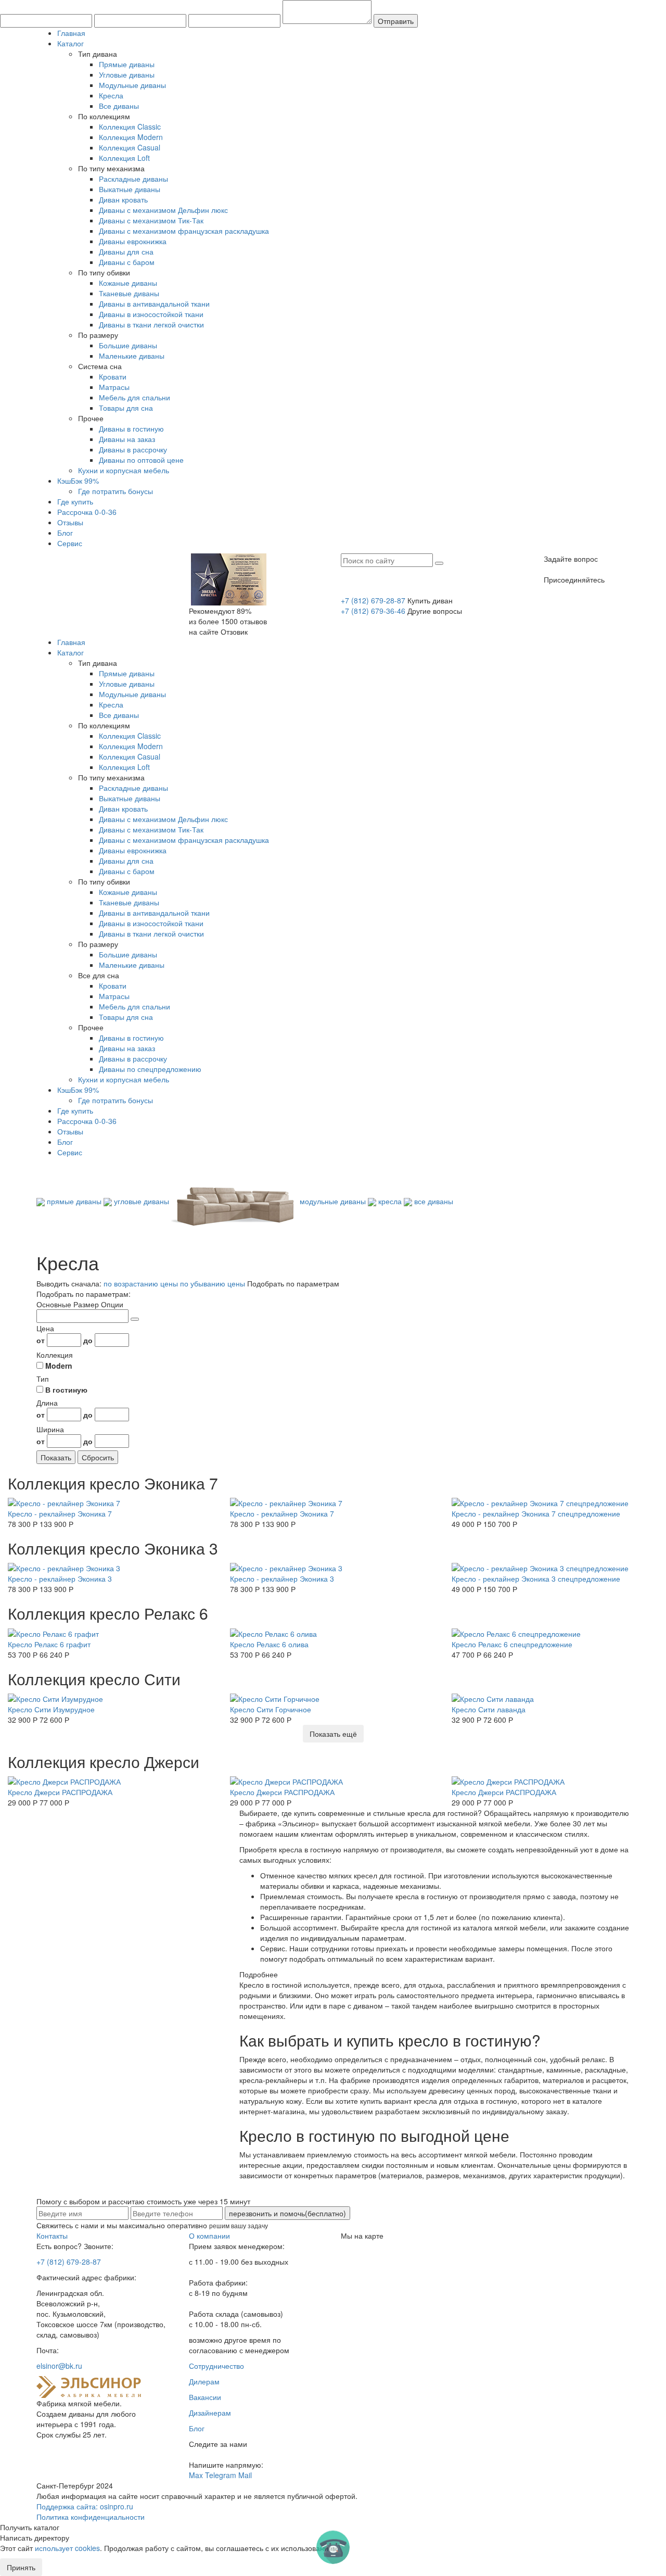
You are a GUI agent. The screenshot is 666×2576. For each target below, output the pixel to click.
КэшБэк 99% (78, 481)
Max (196, 2475)
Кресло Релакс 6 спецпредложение (512, 1644)
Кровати (113, 376)
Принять (21, 2567)
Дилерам (204, 2381)
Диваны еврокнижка (133, 241)
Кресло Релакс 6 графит (49, 1644)
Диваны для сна (126, 251)
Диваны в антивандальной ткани (154, 304)
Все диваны (119, 106)
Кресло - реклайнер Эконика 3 (60, 1579)
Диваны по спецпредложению (150, 1069)
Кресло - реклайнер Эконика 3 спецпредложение (536, 1579)
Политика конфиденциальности (91, 2517)
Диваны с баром (127, 262)
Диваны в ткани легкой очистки (151, 324)
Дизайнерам (210, 2413)
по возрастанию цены (141, 1283)
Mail (245, 2475)
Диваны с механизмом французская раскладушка (184, 231)
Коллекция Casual (130, 147)
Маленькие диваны (132, 356)
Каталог (71, 43)
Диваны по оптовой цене (141, 460)
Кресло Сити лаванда (489, 1709)
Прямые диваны (127, 64)
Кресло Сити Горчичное (271, 1709)
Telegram (221, 2475)
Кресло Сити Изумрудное (51, 1709)
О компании (209, 2236)
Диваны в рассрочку (133, 449)
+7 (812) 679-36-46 (373, 611)
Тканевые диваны (129, 293)
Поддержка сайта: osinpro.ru (85, 2506)
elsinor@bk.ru (59, 2366)
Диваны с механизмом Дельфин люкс (163, 210)
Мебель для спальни (135, 397)
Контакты (52, 2236)
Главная (71, 33)
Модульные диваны (132, 85)
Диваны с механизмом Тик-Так (151, 220)
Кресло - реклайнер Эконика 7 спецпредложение (536, 1513)
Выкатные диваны (130, 189)
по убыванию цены (213, 1283)
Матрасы (114, 387)
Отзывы (70, 522)
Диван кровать (123, 199)
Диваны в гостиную (131, 428)
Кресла (111, 95)
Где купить (75, 501)
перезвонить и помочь (287, 2213)
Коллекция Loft (124, 158)
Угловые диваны (127, 74)
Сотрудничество (216, 2366)
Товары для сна (126, 408)
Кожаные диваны (128, 283)
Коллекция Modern (131, 137)
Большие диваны (128, 345)
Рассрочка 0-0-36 (87, 512)
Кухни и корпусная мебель (124, 470)
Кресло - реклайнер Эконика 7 (60, 1513)
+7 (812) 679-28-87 (373, 600)
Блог (65, 533)
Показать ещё (333, 1734)
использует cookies (67, 2548)
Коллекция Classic (130, 127)
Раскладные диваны (133, 179)
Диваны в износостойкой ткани (151, 314)
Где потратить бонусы (116, 491)
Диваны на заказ (127, 439)
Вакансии (205, 2397)
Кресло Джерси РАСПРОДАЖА (60, 1792)
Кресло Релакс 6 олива (269, 1644)
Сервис (70, 543)
